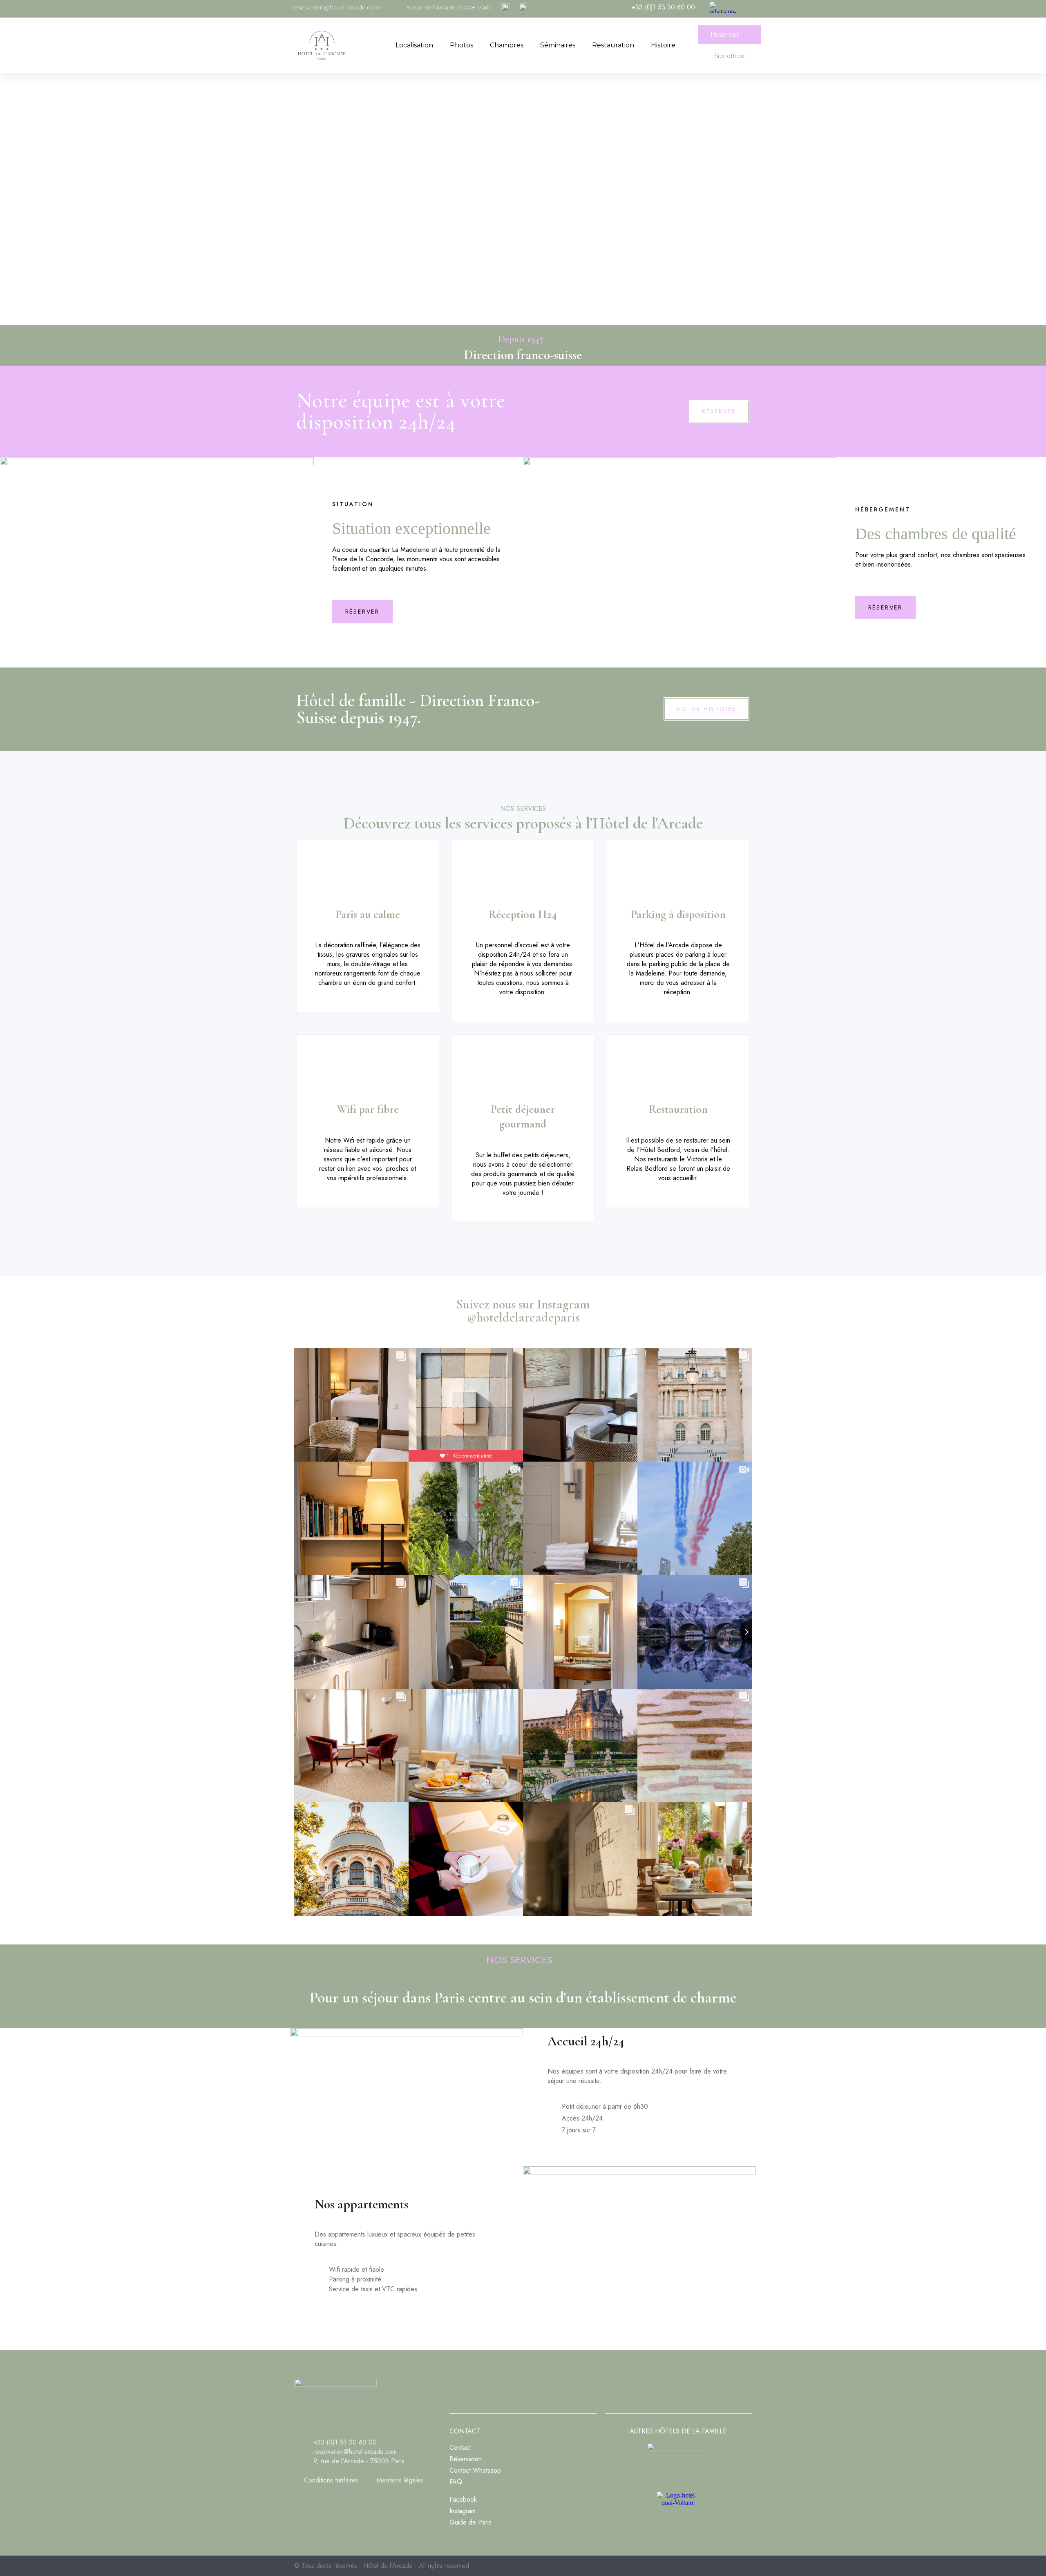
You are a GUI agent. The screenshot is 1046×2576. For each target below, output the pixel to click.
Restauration (613, 45)
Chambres (507, 45)
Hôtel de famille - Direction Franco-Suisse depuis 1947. (418, 709)
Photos (462, 45)
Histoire (663, 45)
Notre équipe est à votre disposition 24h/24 (401, 411)
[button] (730, 35)
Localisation (414, 45)
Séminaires (558, 45)
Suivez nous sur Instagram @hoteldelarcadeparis (523, 1311)
